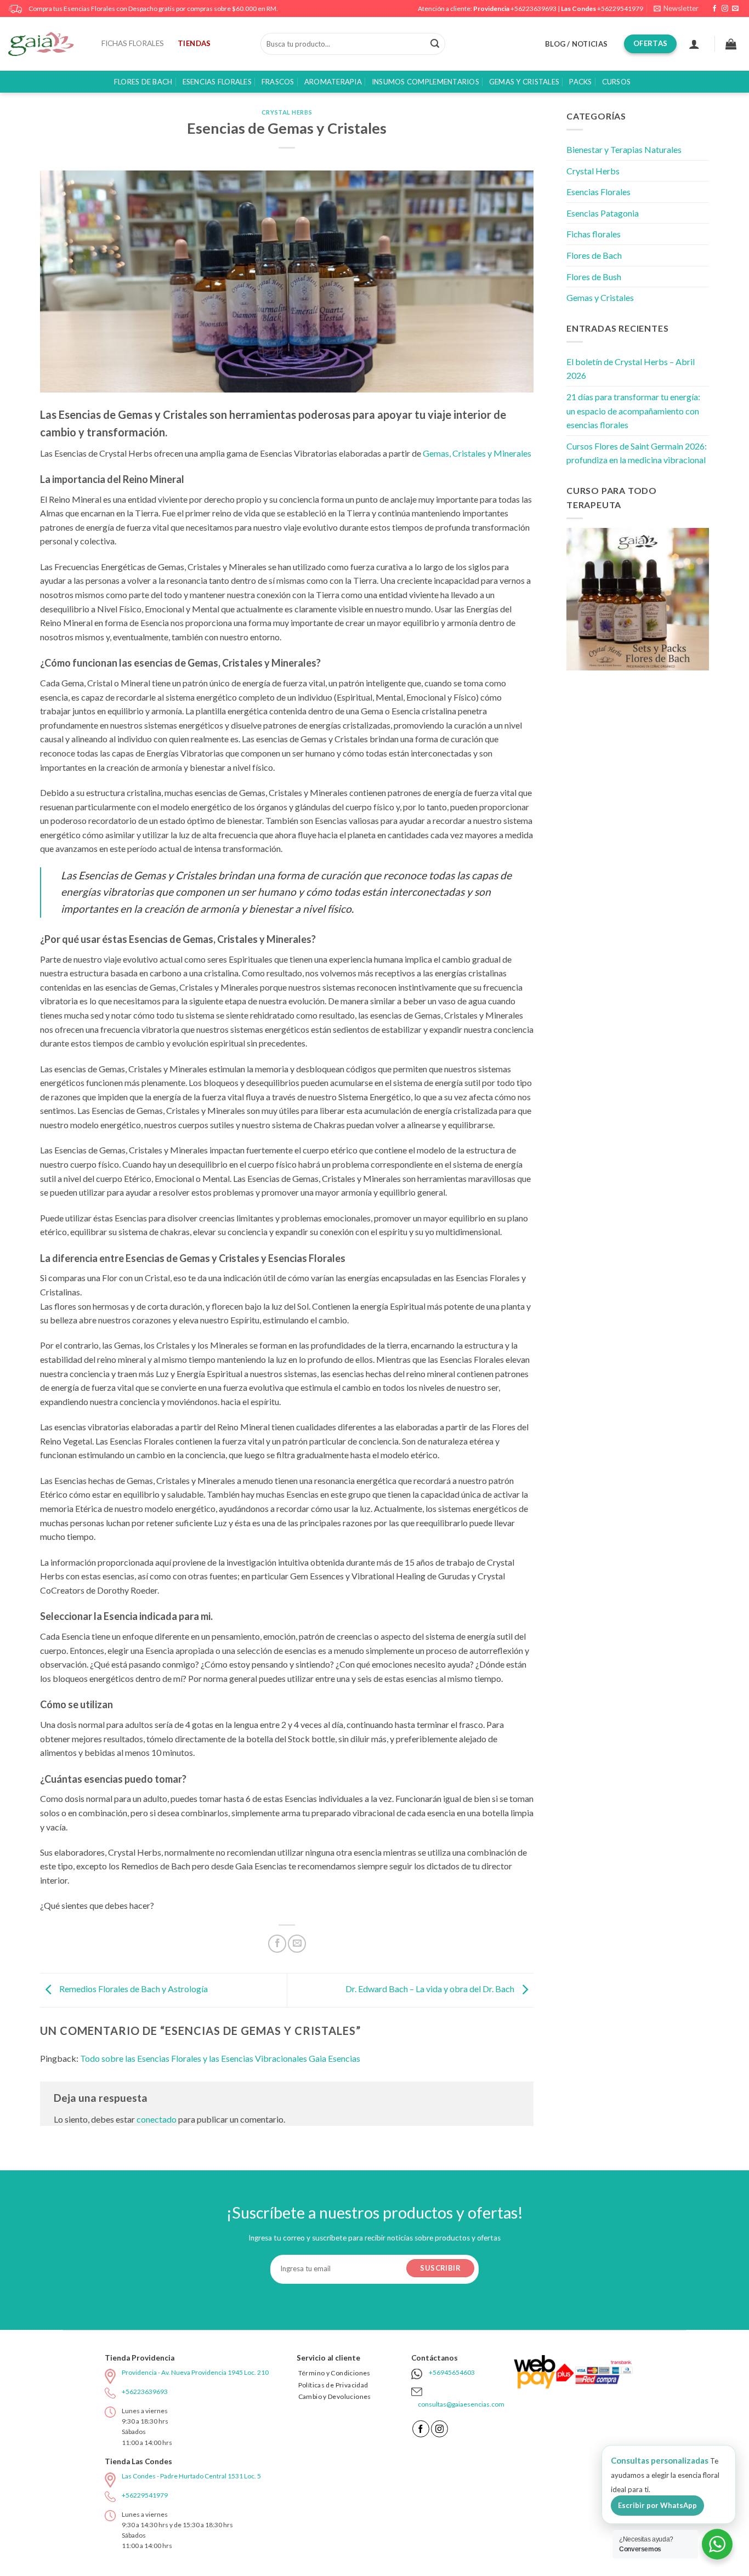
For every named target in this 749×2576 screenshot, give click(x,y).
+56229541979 (620, 8)
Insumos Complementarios (425, 82)
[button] (676, 8)
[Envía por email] (297, 1944)
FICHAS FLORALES (133, 43)
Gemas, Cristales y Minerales (477, 453)
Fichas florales (594, 234)
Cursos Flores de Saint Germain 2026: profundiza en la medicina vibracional (637, 453)
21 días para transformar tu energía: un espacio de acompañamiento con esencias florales (633, 411)
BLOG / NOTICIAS (576, 44)
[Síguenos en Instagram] (725, 9)
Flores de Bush (594, 277)
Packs (580, 82)
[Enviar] (435, 44)
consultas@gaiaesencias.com (461, 2404)
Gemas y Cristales (524, 82)
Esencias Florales (217, 82)
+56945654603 (452, 2372)
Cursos (617, 82)
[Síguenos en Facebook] (714, 9)
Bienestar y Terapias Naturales (624, 149)
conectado (157, 2119)
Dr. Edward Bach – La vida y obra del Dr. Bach (431, 1989)
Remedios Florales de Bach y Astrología (133, 1989)
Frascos (278, 82)
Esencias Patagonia (603, 213)
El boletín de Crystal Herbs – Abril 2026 (631, 369)
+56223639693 (534, 8)
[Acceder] (694, 44)
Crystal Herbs (287, 112)
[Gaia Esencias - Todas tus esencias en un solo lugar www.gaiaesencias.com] (47, 44)
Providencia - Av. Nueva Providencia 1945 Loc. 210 (195, 2372)
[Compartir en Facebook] (277, 1944)
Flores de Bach (143, 82)
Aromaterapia (333, 82)
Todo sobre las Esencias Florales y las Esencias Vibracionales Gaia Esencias (220, 2058)
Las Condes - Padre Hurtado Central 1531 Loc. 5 (191, 2476)
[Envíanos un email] (735, 9)
